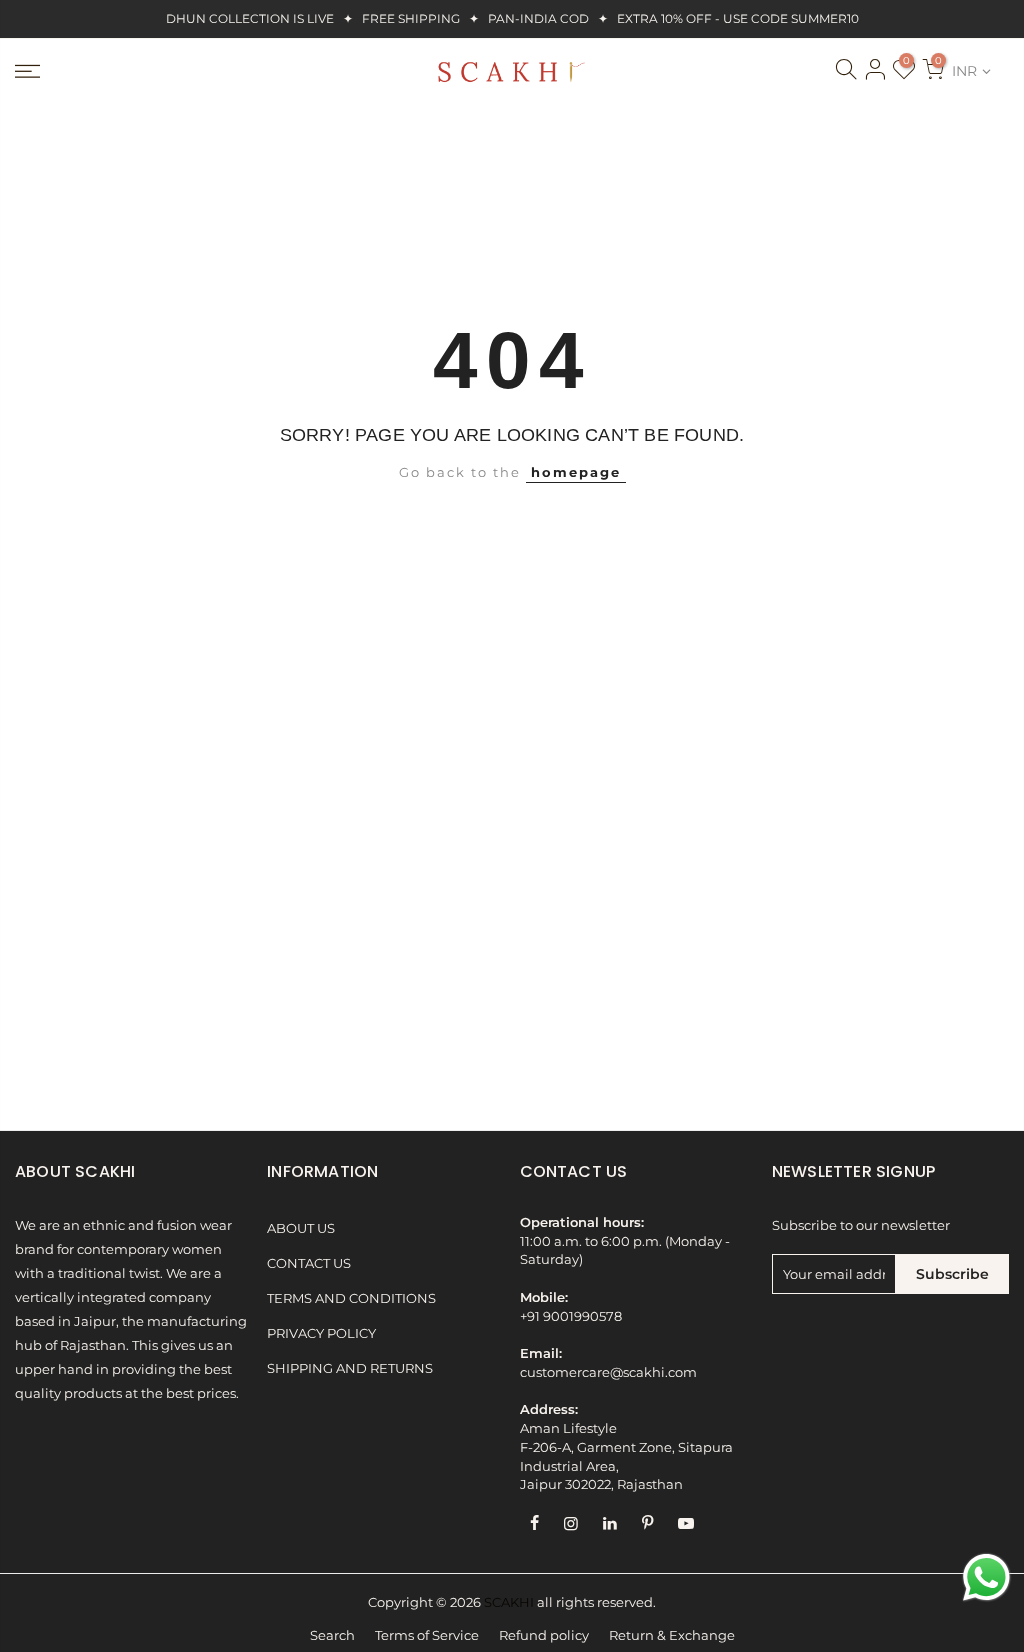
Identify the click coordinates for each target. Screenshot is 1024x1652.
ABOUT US (301, 1228)
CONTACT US (309, 1263)
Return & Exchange (672, 1635)
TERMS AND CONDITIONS (351, 1298)
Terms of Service (427, 1635)
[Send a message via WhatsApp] (986, 1577)
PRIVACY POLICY (321, 1333)
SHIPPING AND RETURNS (350, 1368)
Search (332, 1635)
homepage (576, 472)
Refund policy (544, 1635)
